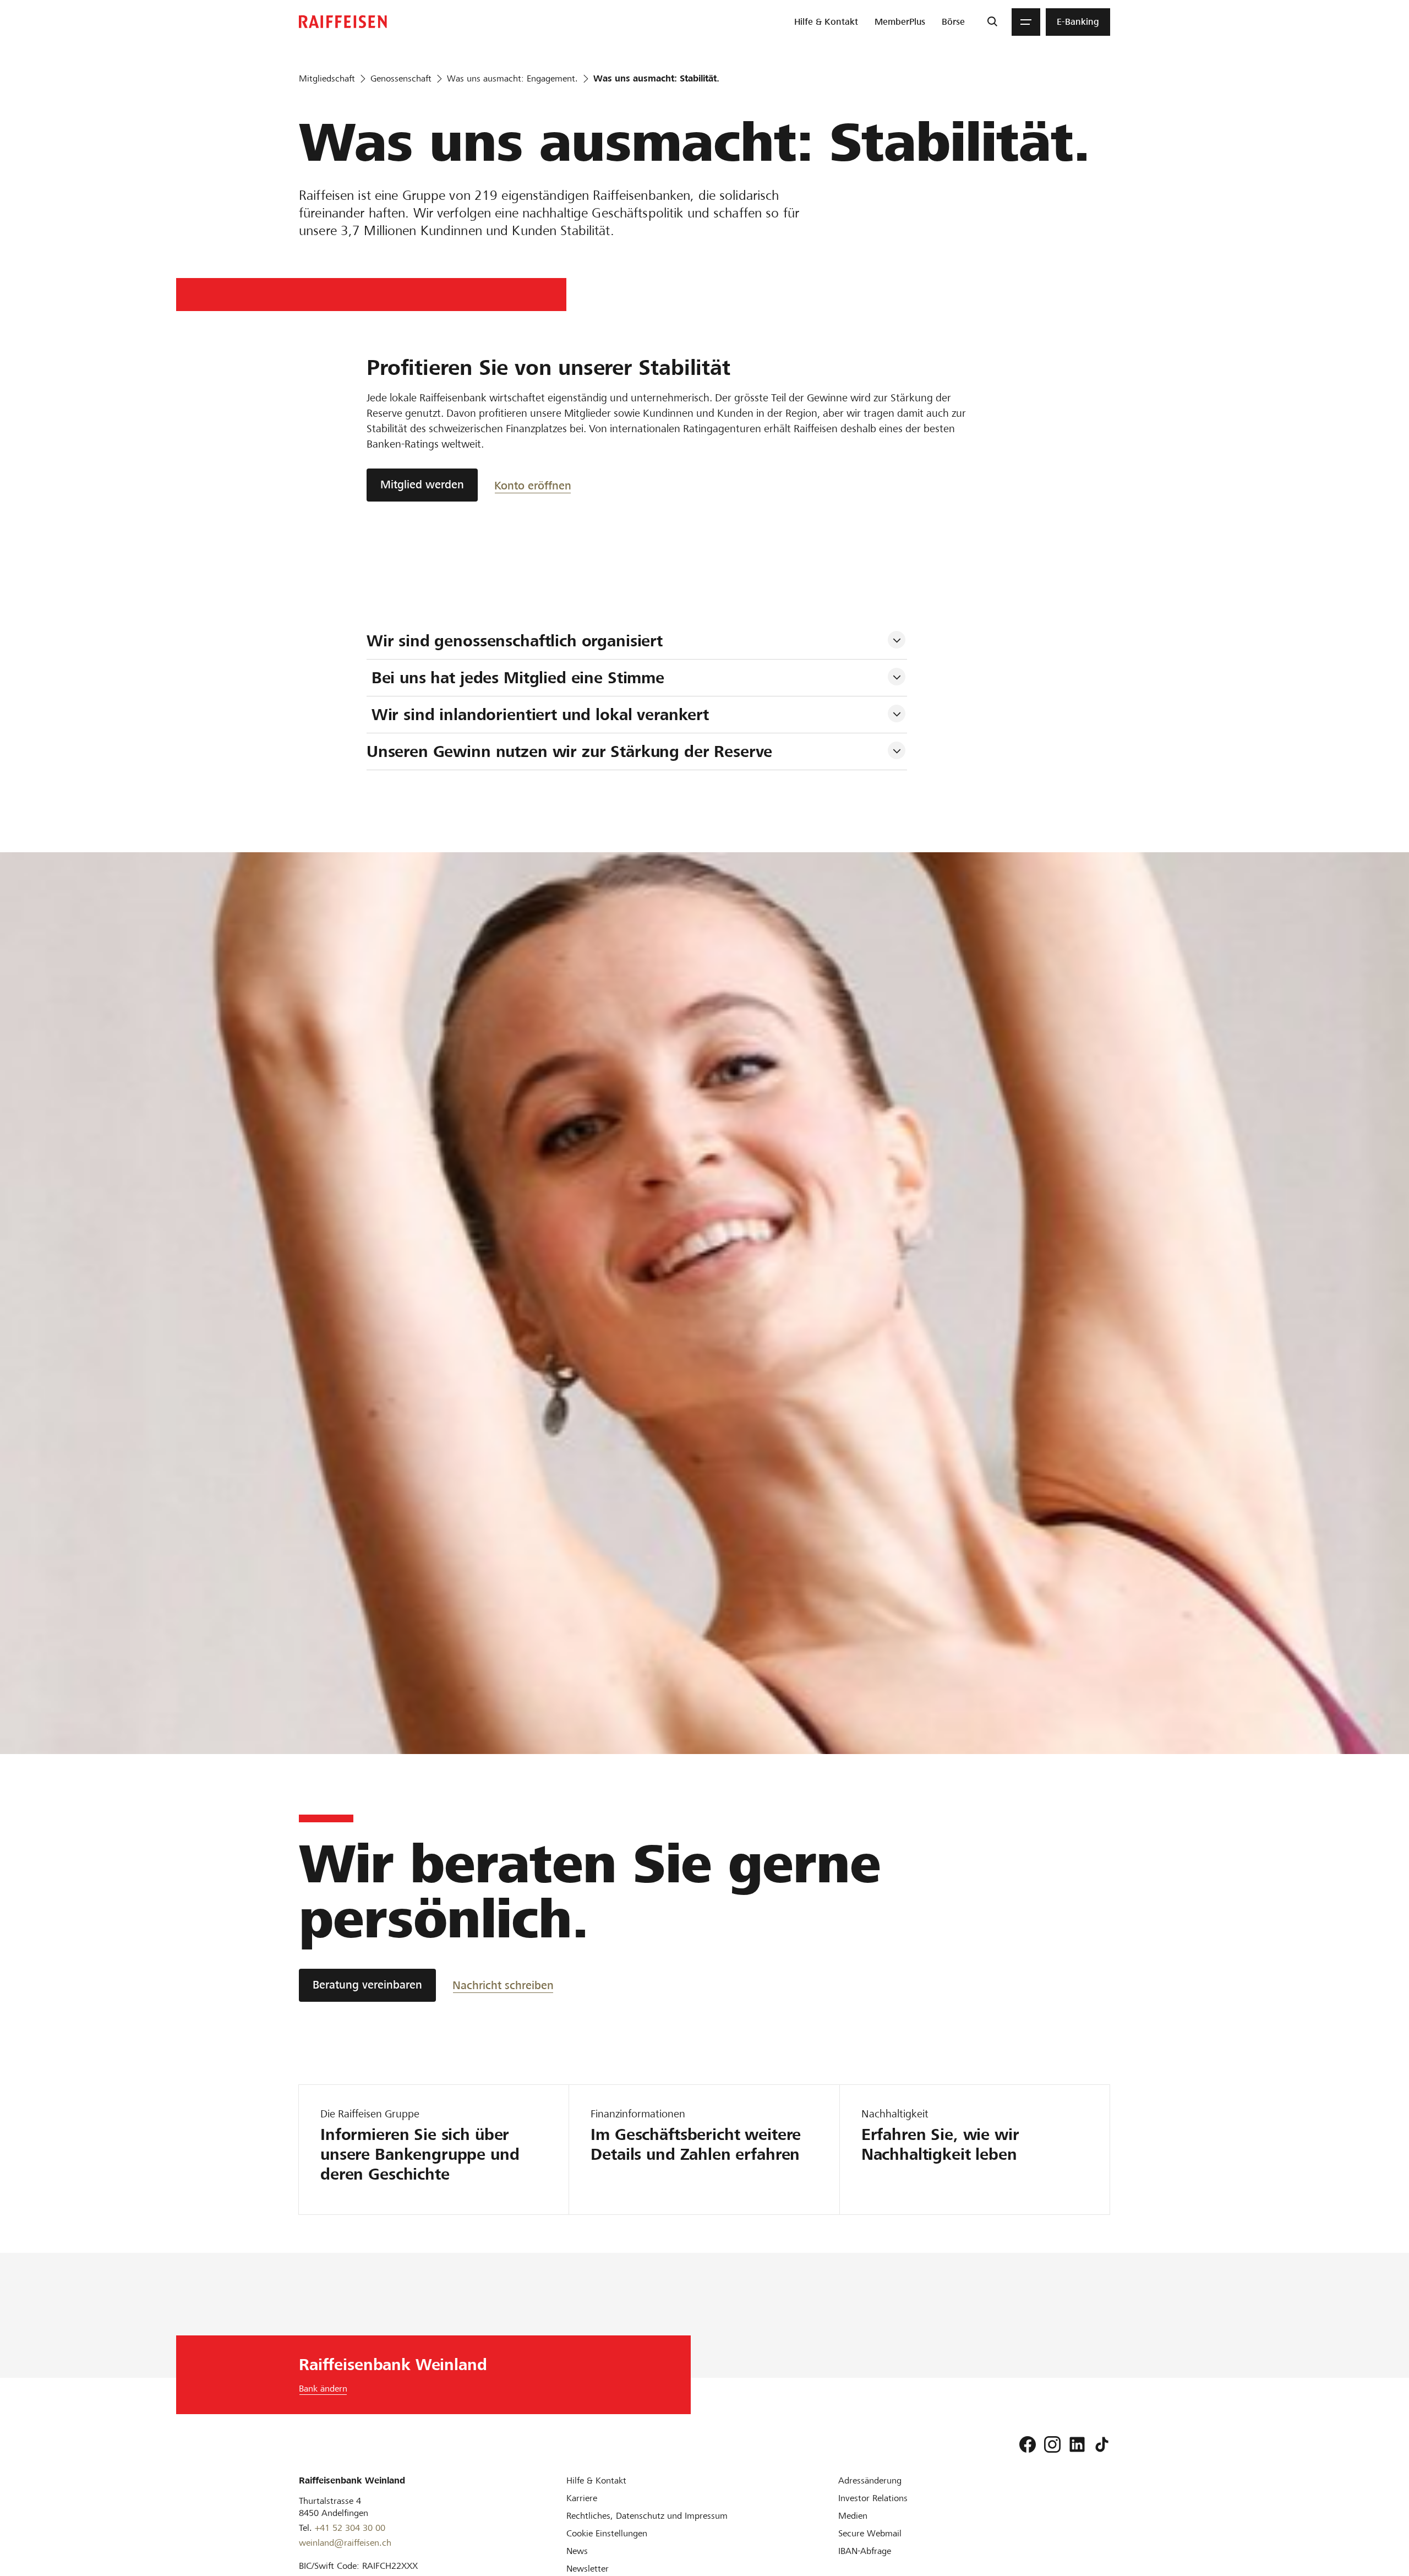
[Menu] (1026, 22)
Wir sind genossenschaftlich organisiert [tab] (517, 641)
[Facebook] (1028, 2444)
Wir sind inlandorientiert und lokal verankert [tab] (540, 715)
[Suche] (992, 22)
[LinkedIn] (1077, 2444)
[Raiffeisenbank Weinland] (343, 22)
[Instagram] (1052, 2444)
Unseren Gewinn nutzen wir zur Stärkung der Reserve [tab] (572, 751)
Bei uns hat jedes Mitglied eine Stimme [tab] (518, 678)
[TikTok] (1102, 2444)
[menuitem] (826, 22)
